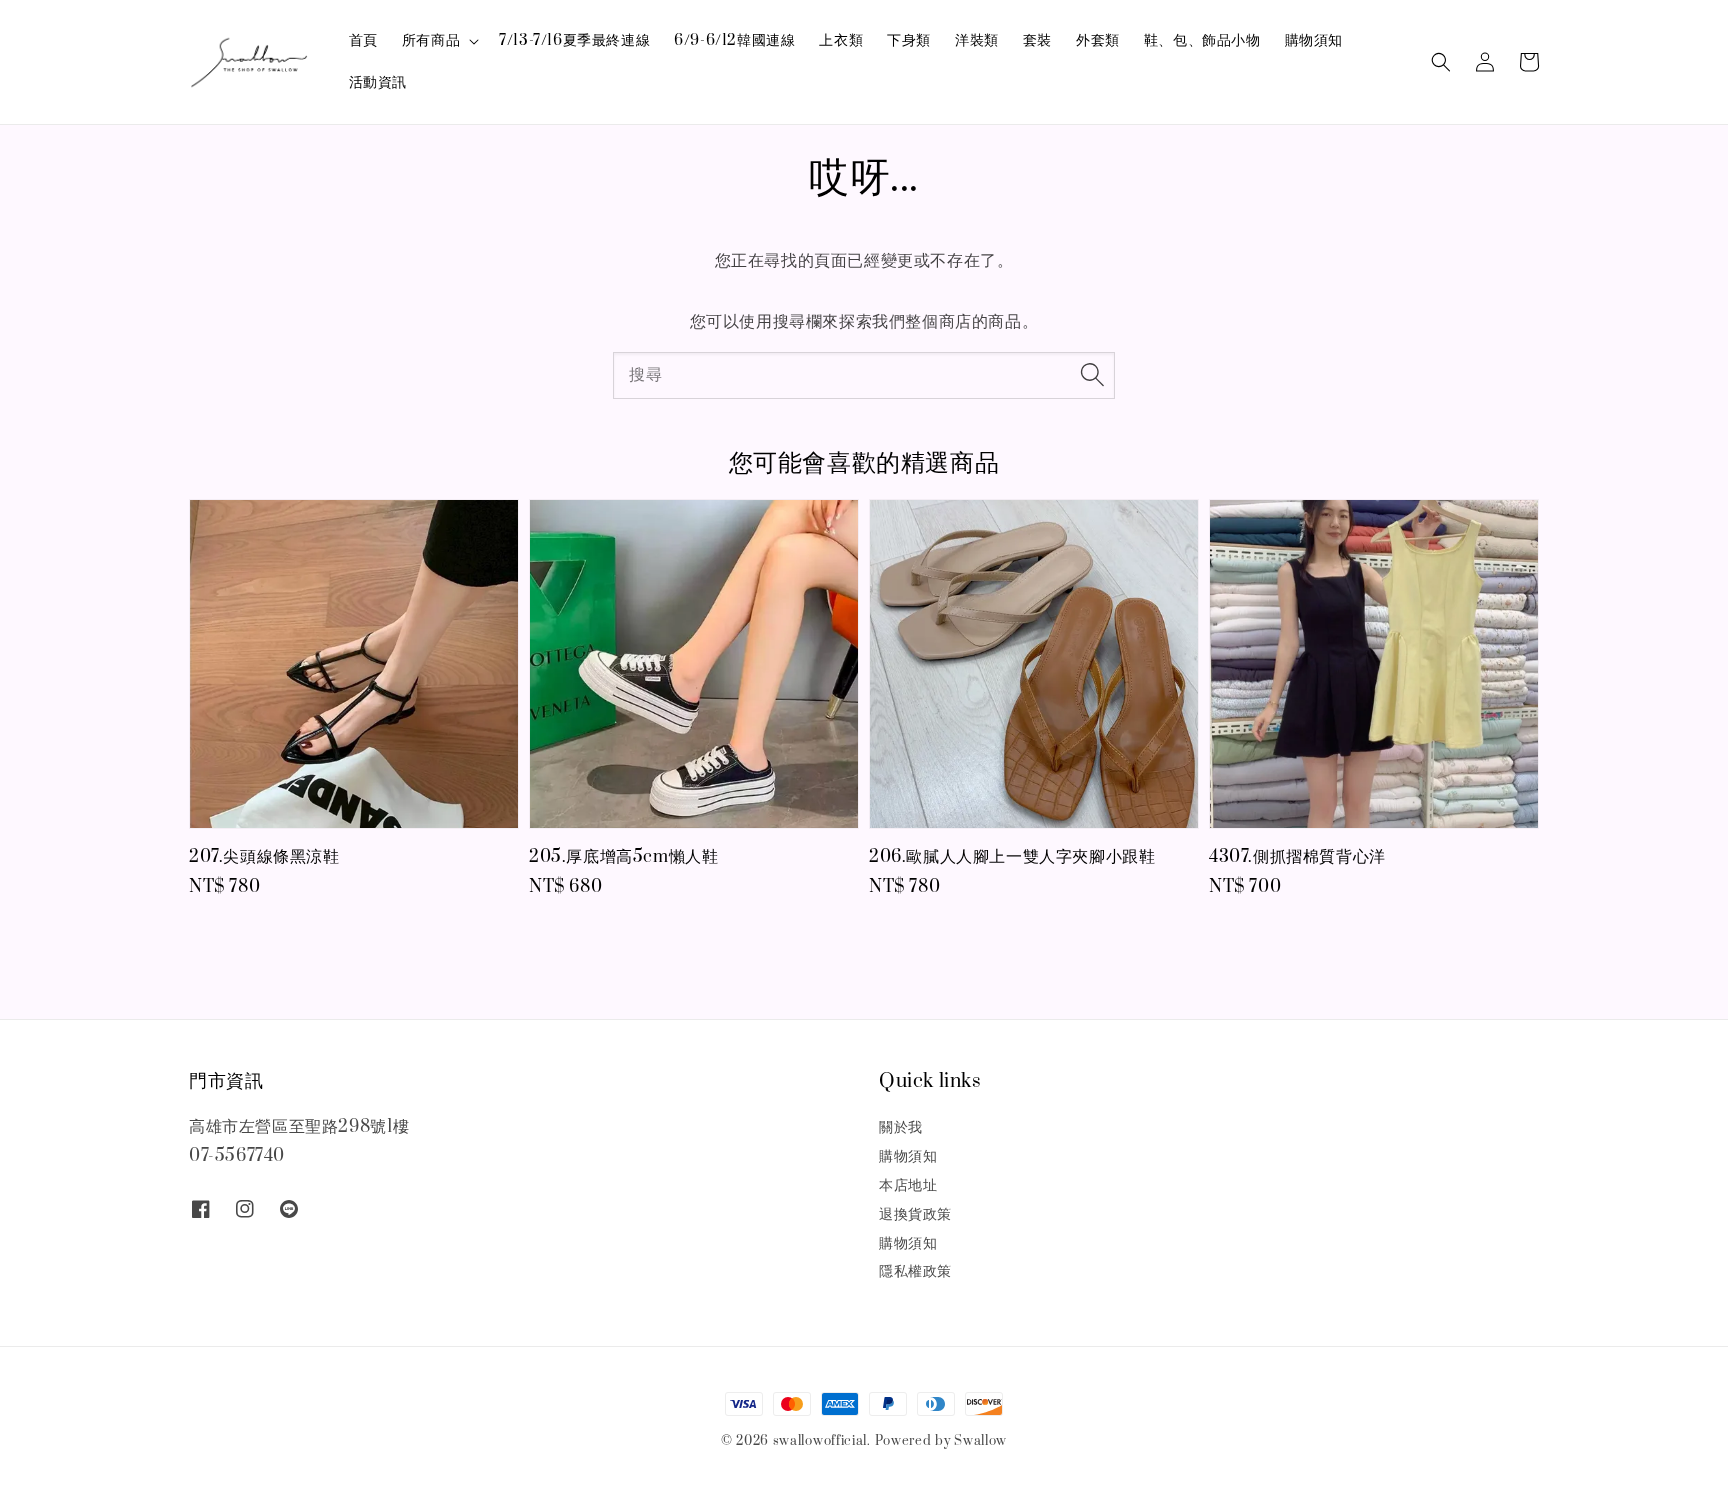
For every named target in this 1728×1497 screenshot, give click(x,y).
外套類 (1098, 40)
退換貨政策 (915, 1214)
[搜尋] (1092, 375)
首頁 (363, 40)
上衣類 (841, 40)
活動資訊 (378, 82)
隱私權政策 (915, 1271)
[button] (1441, 62)
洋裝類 (977, 40)
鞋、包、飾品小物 (1202, 40)
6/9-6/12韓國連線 (734, 40)
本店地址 (908, 1185)
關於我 (901, 1128)
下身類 (909, 40)
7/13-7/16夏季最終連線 (574, 40)
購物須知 (1314, 40)
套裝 (1037, 40)
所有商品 (431, 41)
